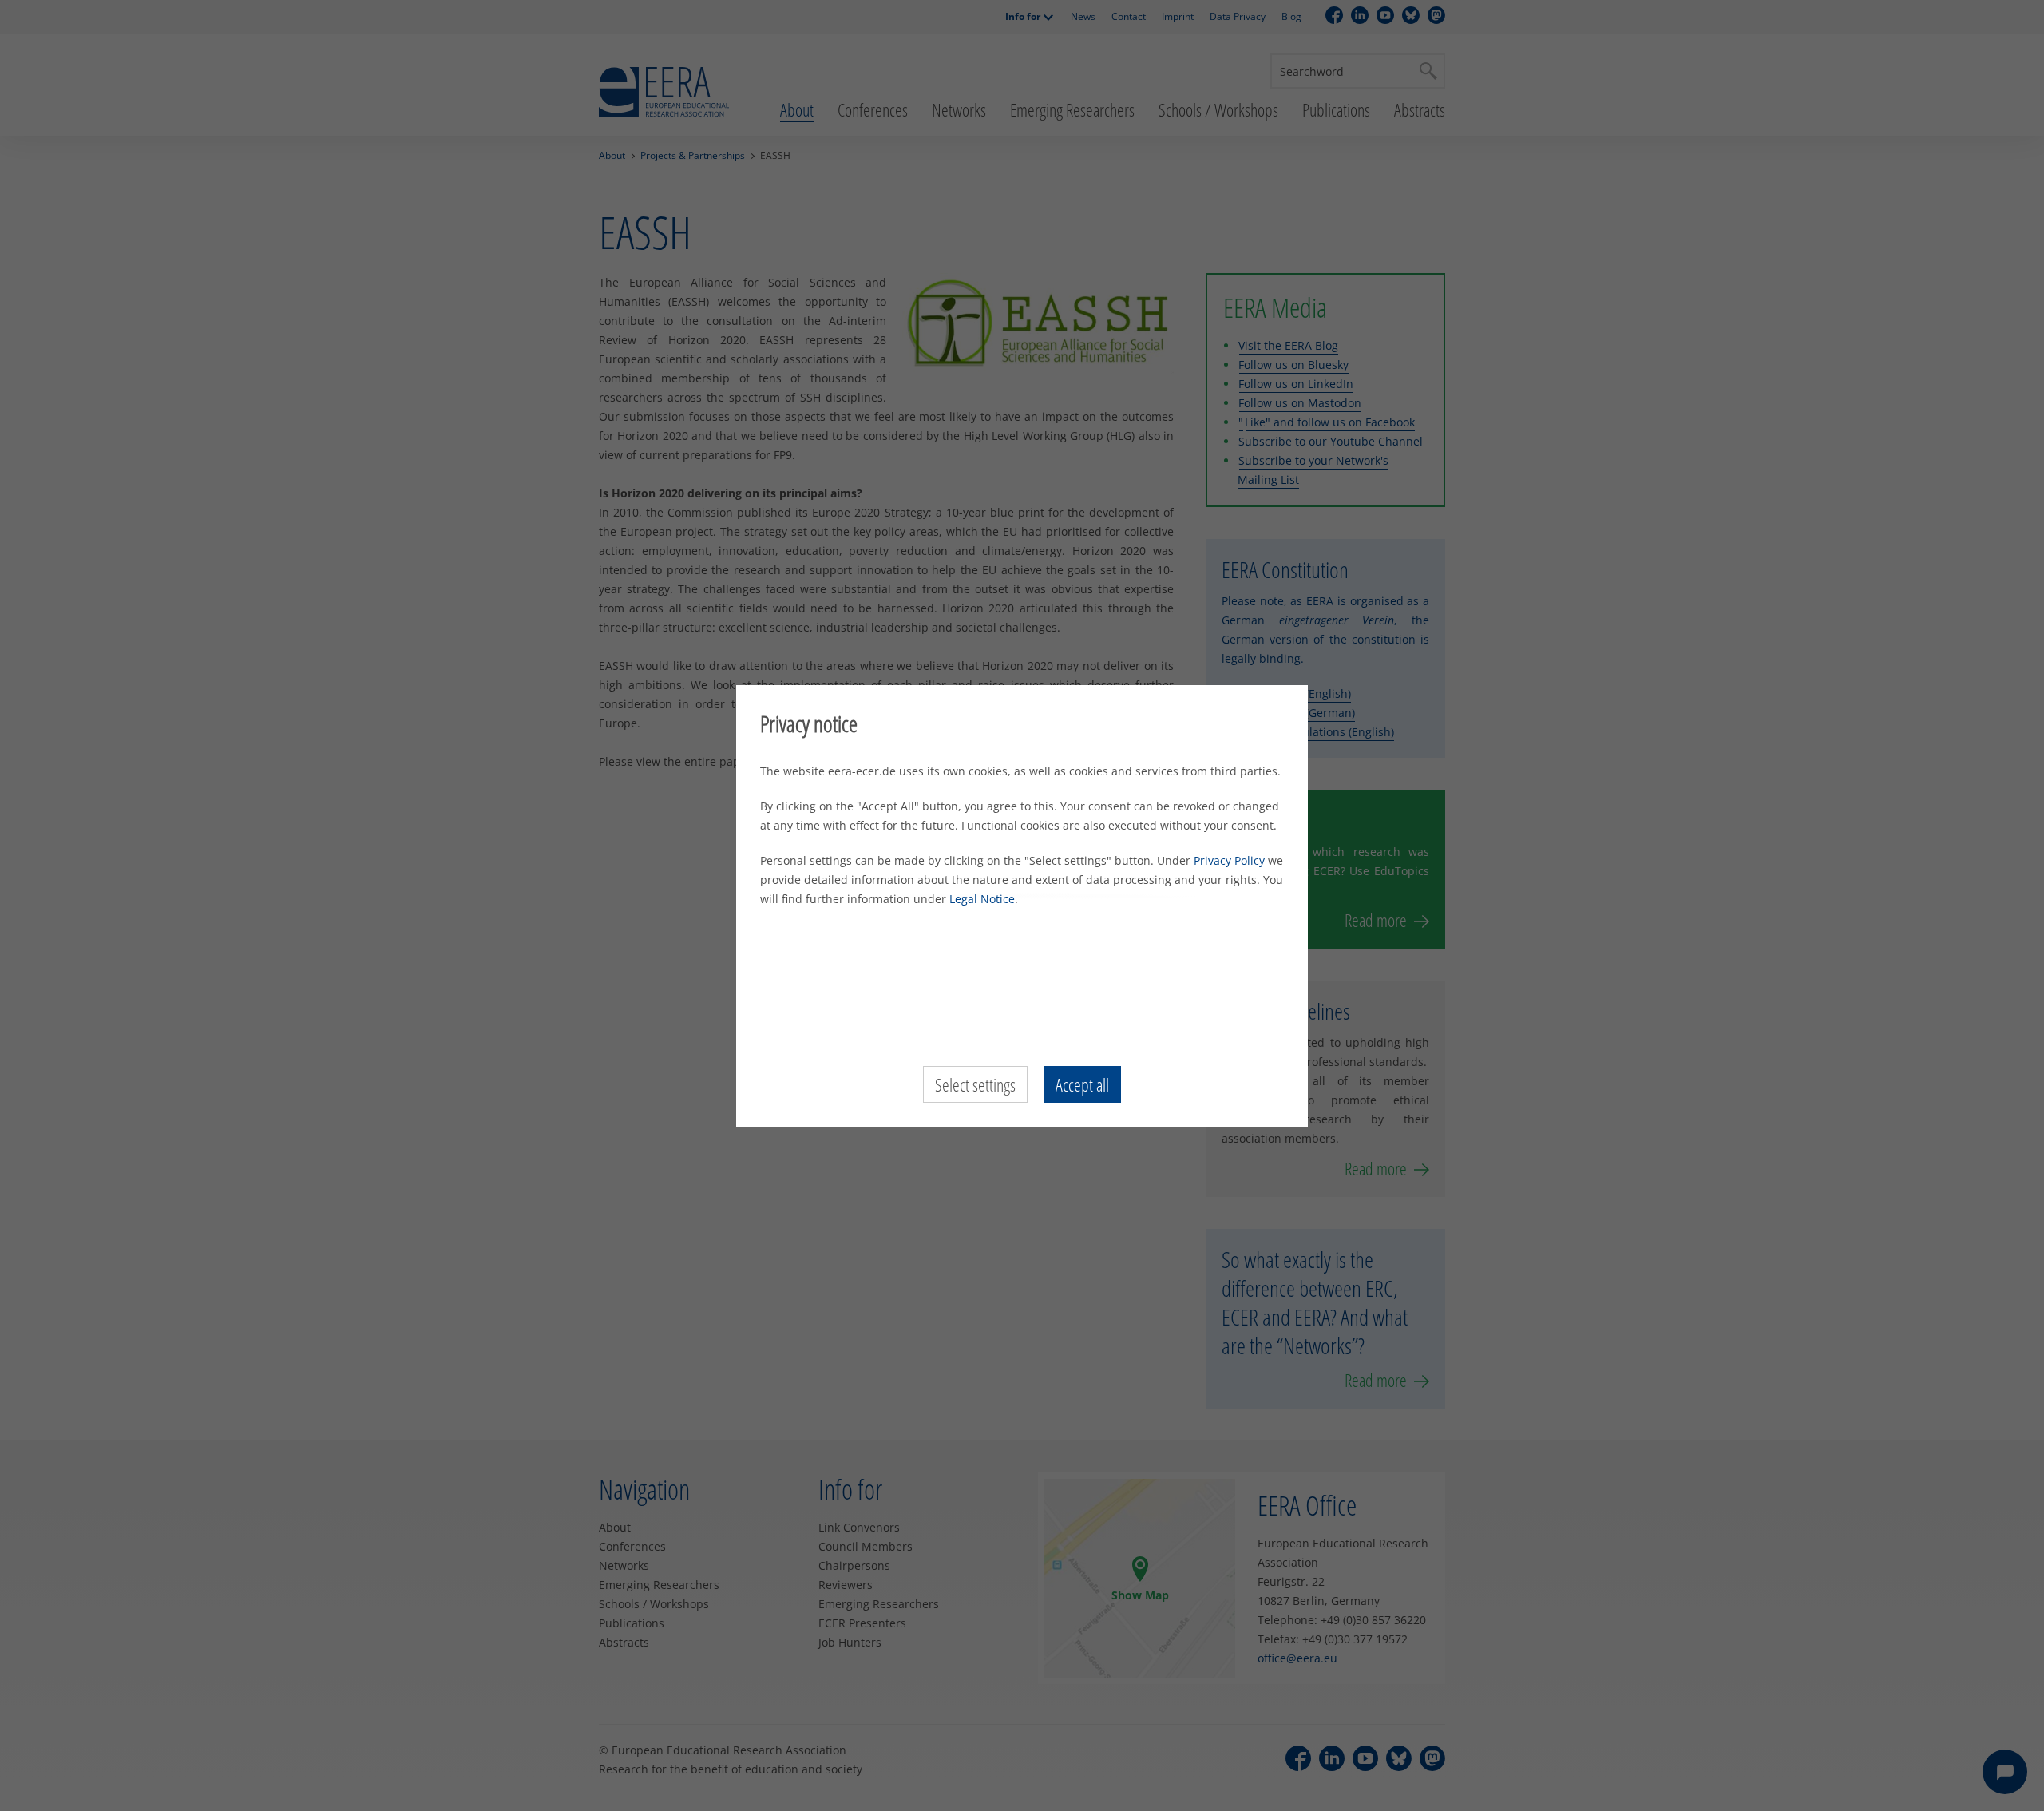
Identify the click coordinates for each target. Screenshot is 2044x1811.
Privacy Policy (1229, 860)
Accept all (1082, 1084)
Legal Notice (982, 899)
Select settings (975, 1084)
